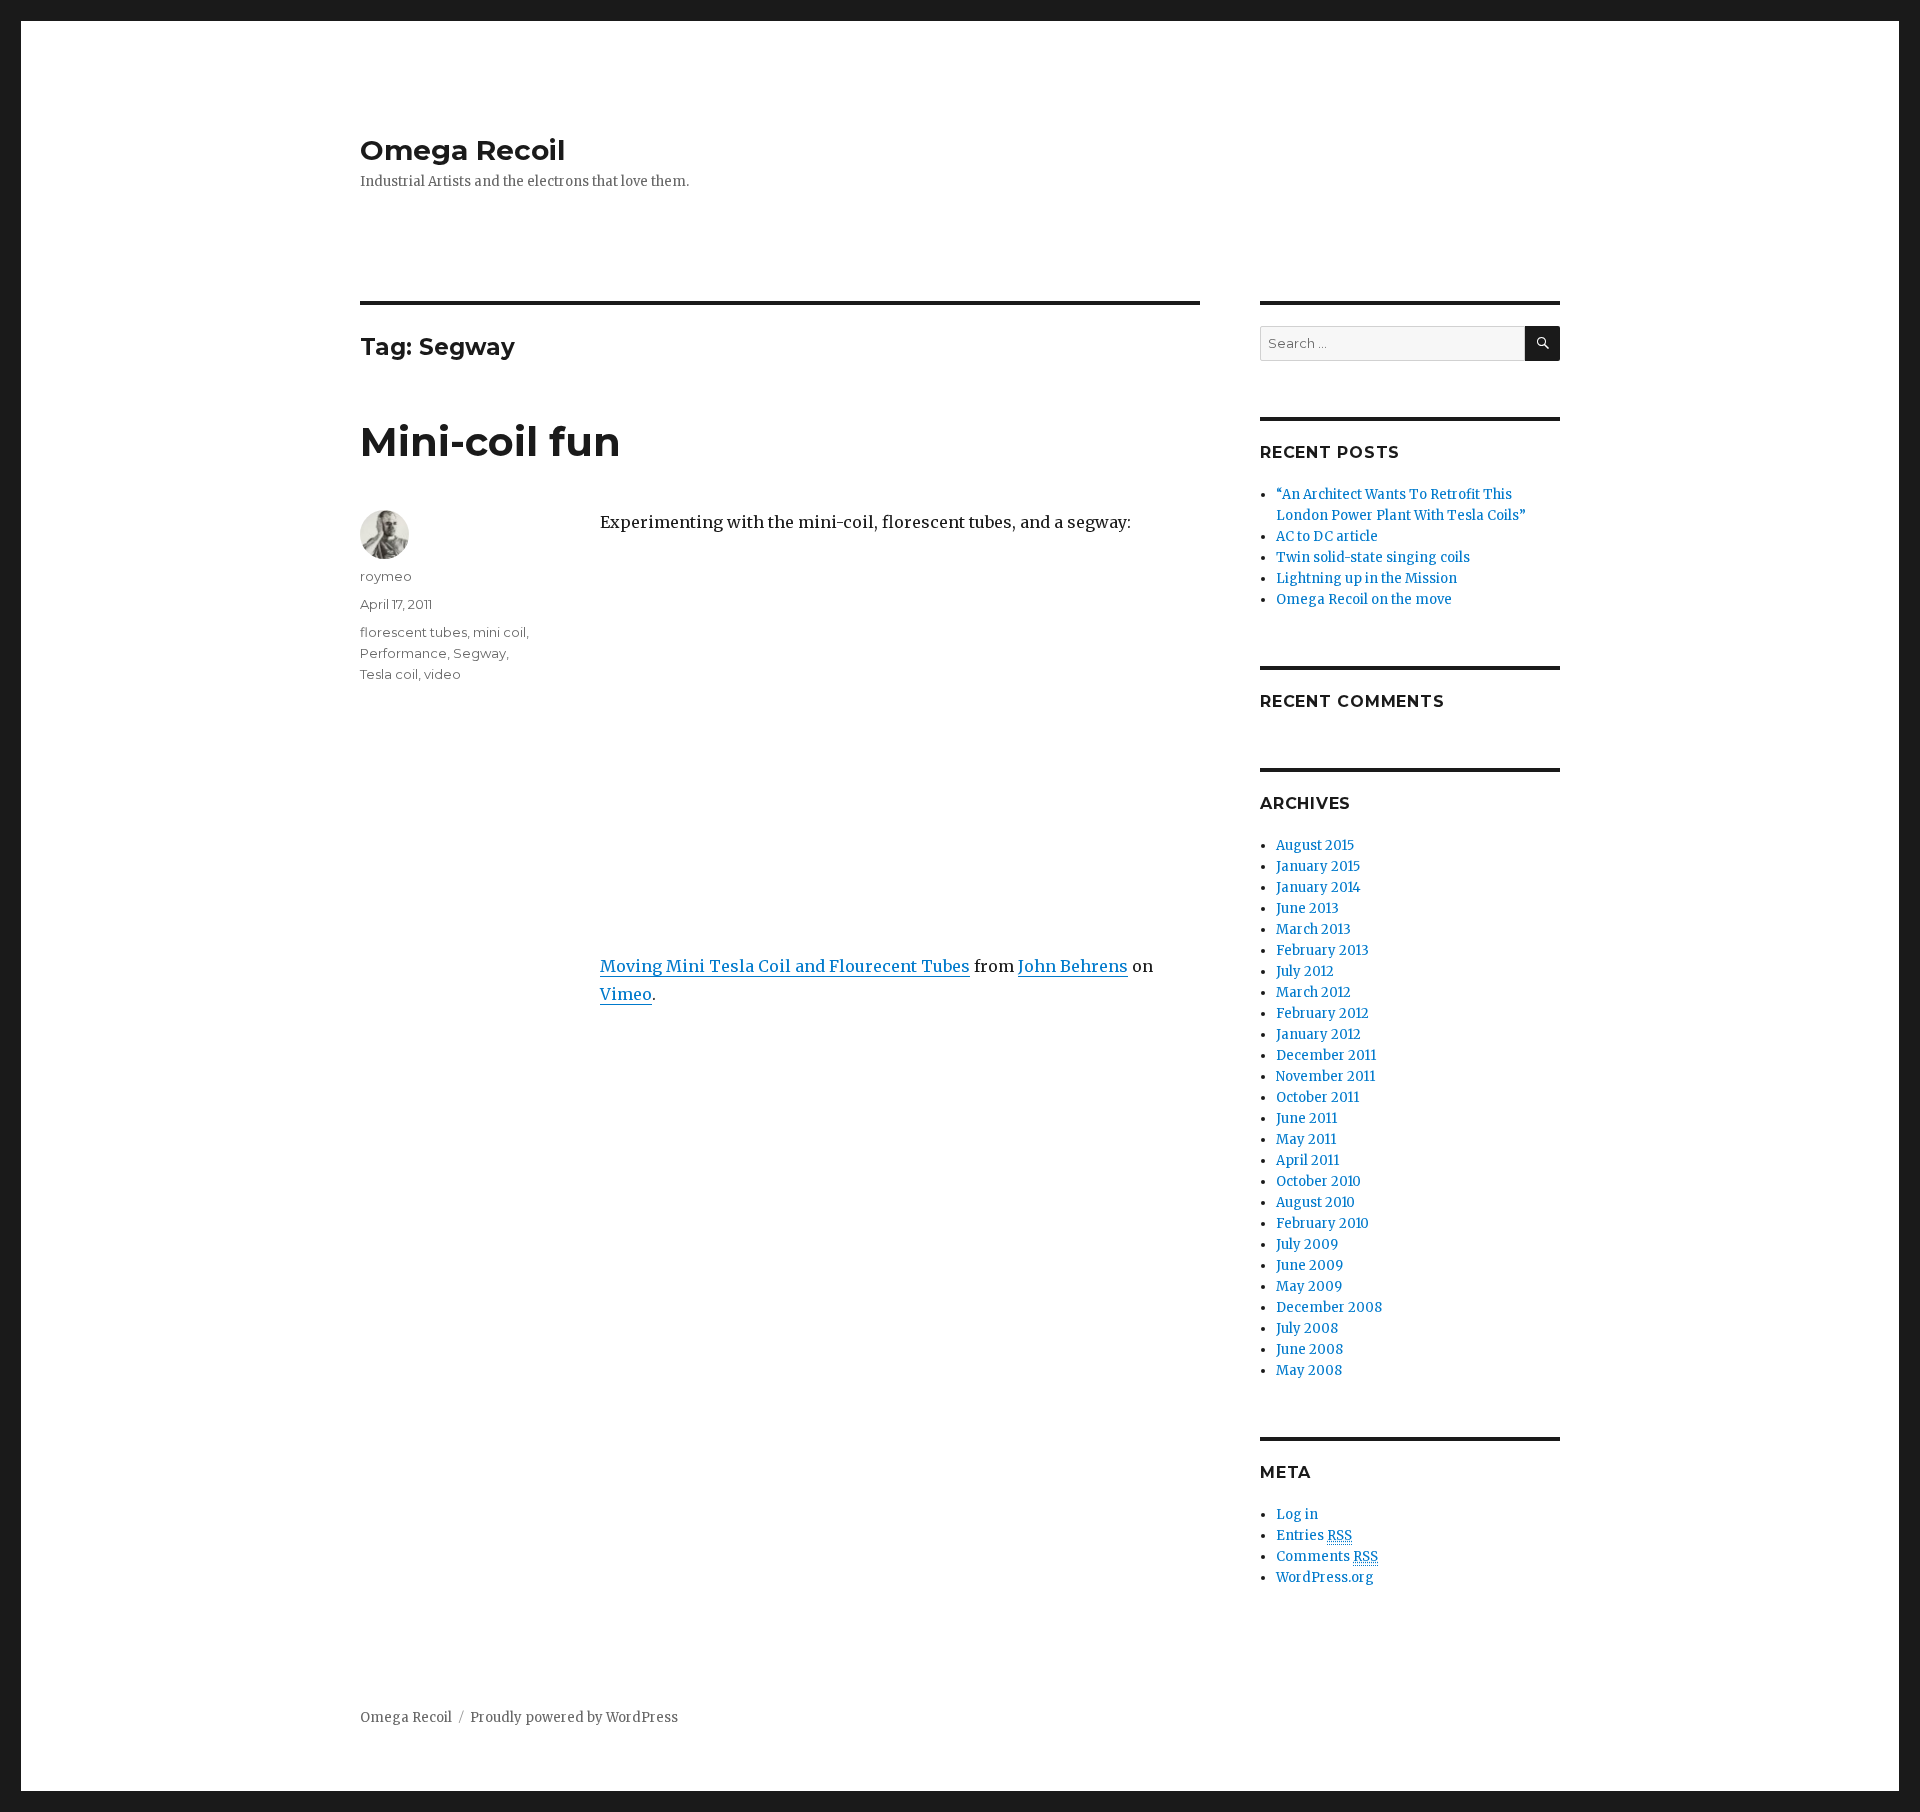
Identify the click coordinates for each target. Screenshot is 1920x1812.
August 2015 (1315, 845)
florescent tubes (413, 632)
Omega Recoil (462, 150)
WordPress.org (1325, 1577)
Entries (1314, 1535)
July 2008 (1307, 1328)
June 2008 (1309, 1349)
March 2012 (1313, 992)
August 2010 (1315, 1202)
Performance (403, 653)
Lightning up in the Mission (1366, 578)
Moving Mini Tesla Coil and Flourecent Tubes (785, 966)
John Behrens (1073, 966)
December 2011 (1326, 1055)
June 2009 (1309, 1265)
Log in (1297, 1514)
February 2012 (1322, 1013)
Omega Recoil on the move (1364, 599)
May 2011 (1306, 1139)
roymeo (386, 576)
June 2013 (1307, 908)
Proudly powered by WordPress (574, 1717)
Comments (1327, 1556)
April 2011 (1307, 1160)
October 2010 (1318, 1181)
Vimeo (626, 994)
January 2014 (1318, 887)
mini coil (499, 632)
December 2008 (1329, 1307)
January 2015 (1318, 866)
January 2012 (1318, 1034)
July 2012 (1305, 971)
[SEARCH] (1542, 343)
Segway (479, 653)
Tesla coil (389, 674)
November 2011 (1325, 1076)
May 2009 (1309, 1286)
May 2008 (1309, 1370)
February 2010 (1322, 1223)
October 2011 (1317, 1097)
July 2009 (1307, 1244)
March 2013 (1313, 929)
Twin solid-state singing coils (1373, 557)
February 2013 (1322, 950)
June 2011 (1306, 1118)
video (442, 674)
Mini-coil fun (490, 441)
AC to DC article (1327, 536)
